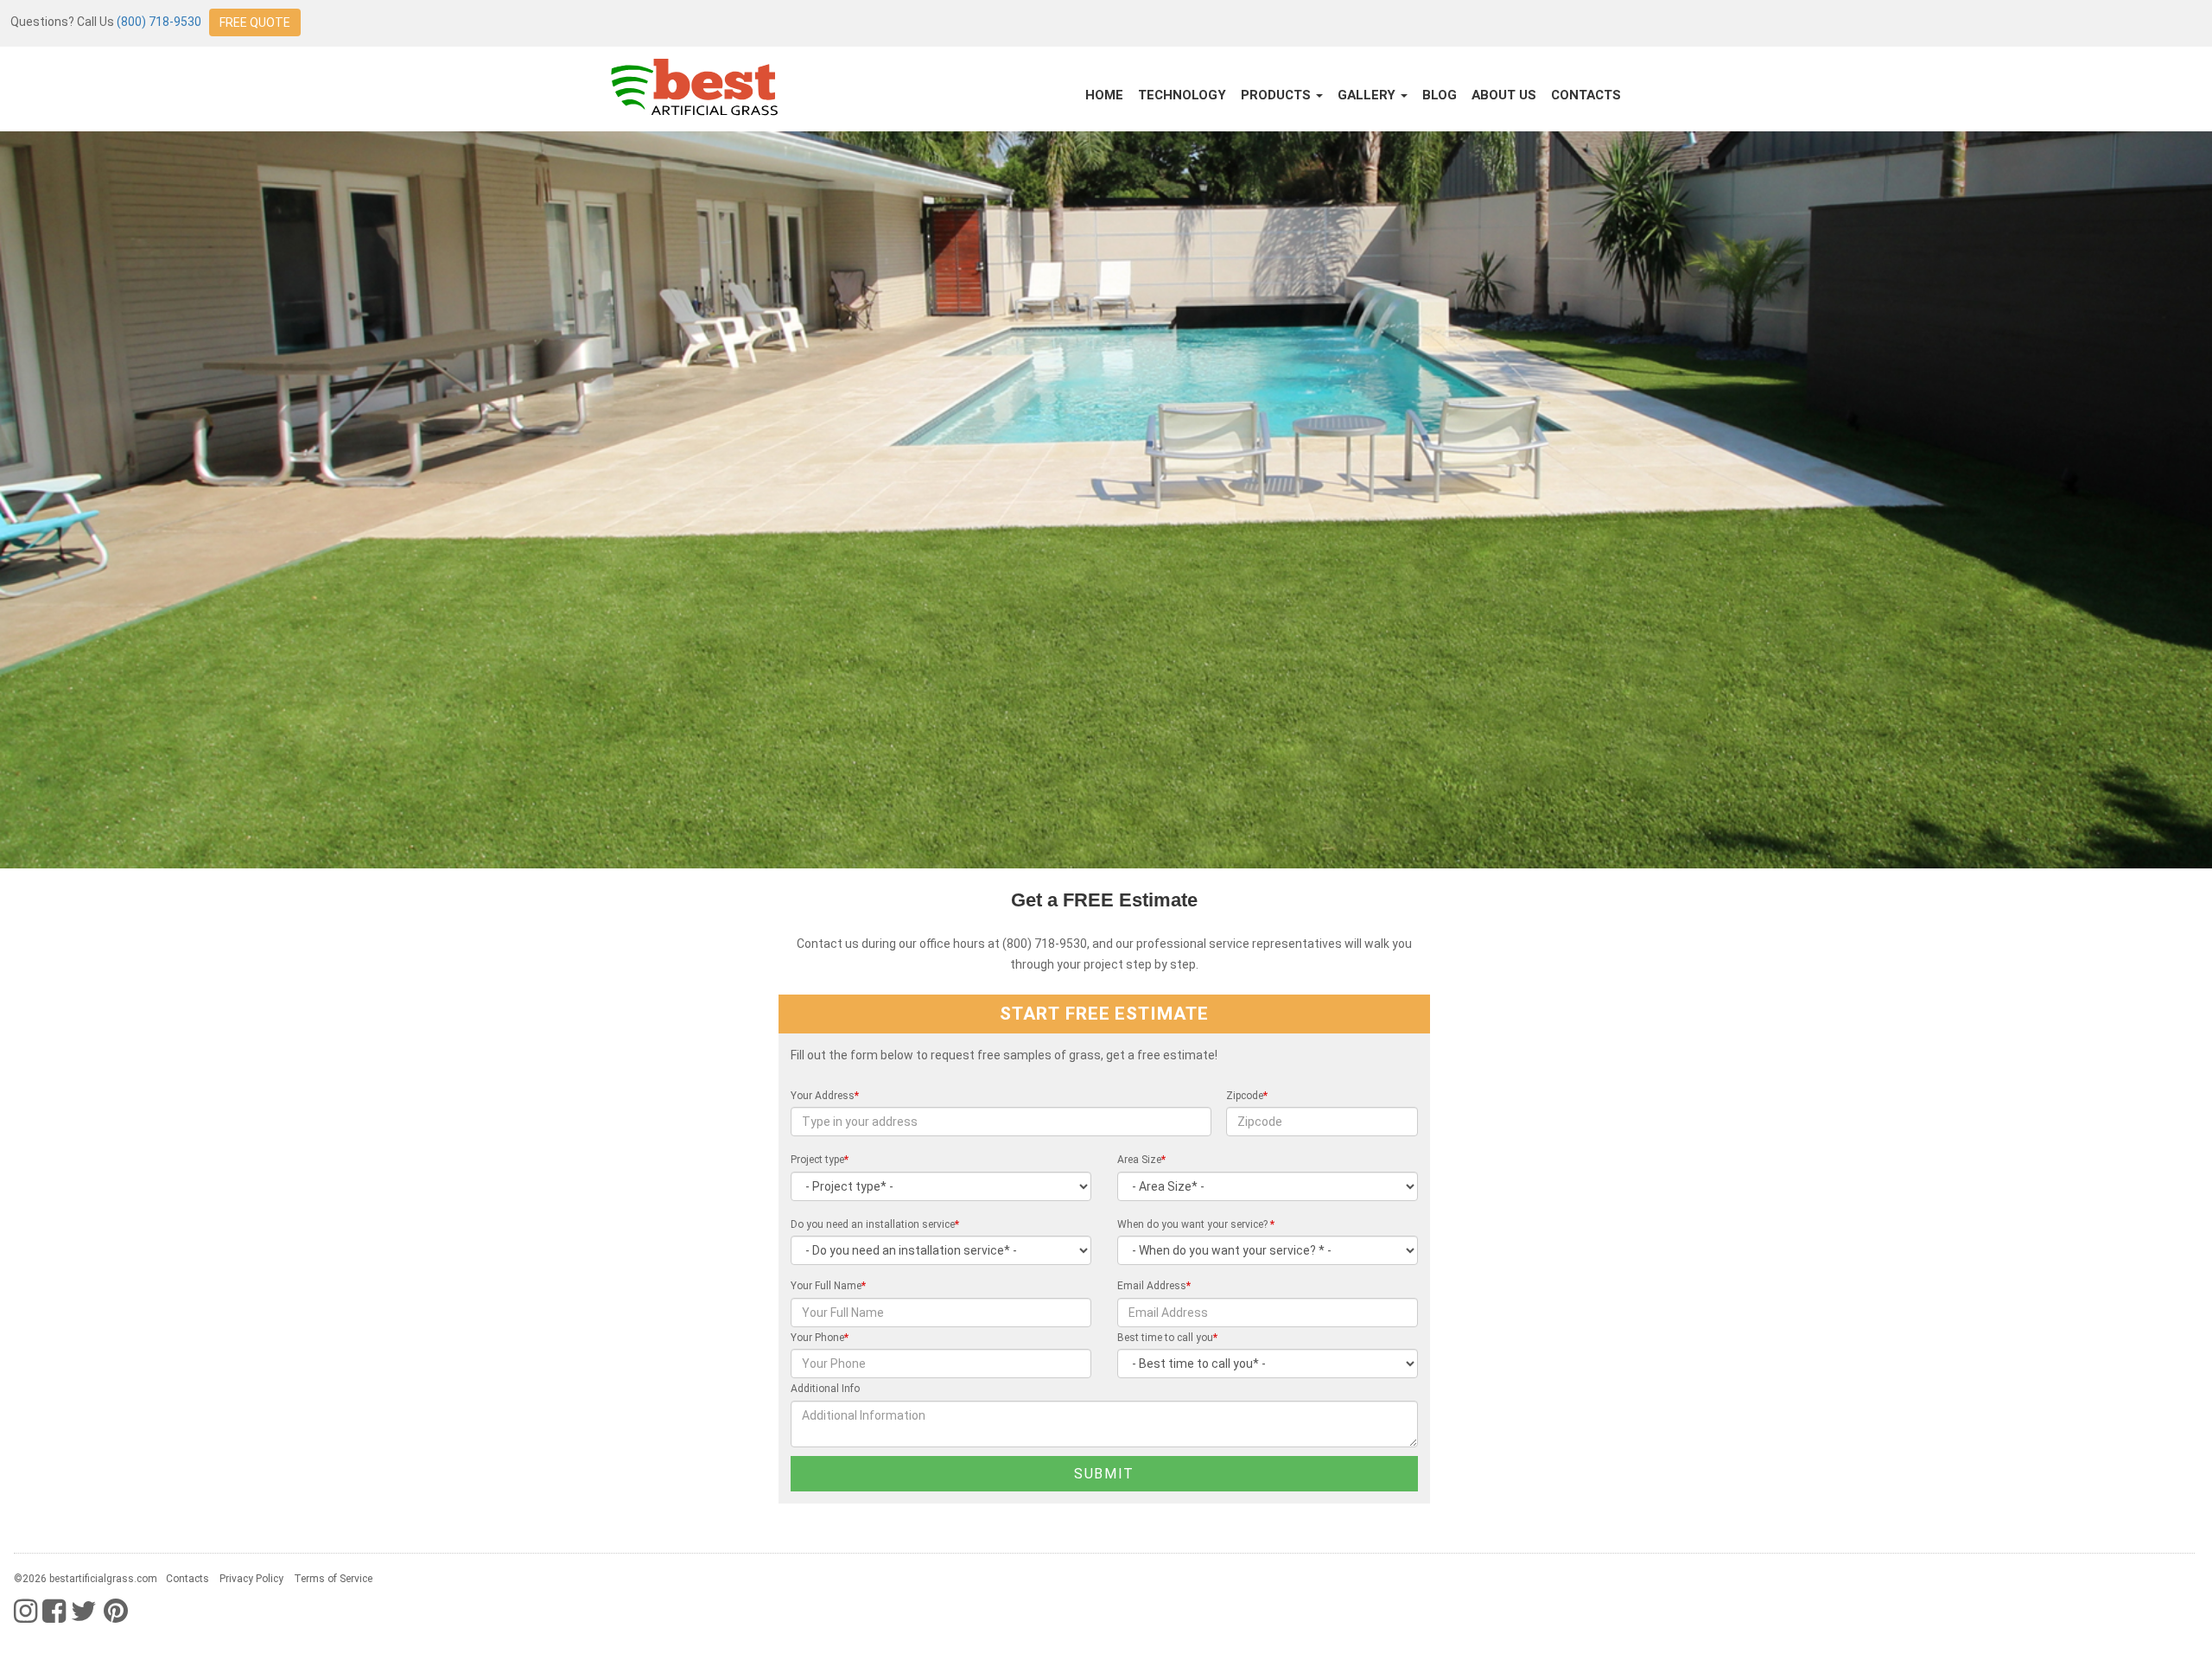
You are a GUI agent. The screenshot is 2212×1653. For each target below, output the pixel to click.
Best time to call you (1167, 1338)
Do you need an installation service (875, 1224)
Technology (1182, 95)
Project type (820, 1160)
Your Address (825, 1096)
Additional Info (825, 1389)
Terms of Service (333, 1579)
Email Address (1154, 1286)
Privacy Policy (251, 1579)
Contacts (1586, 95)
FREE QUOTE (255, 22)
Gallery (1368, 95)
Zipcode (1247, 1096)
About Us (1504, 95)
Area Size (1141, 1160)
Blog (1440, 95)
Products (1278, 95)
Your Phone (820, 1338)
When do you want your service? (1196, 1224)
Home (1104, 95)
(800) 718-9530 (159, 22)
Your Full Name (828, 1286)
